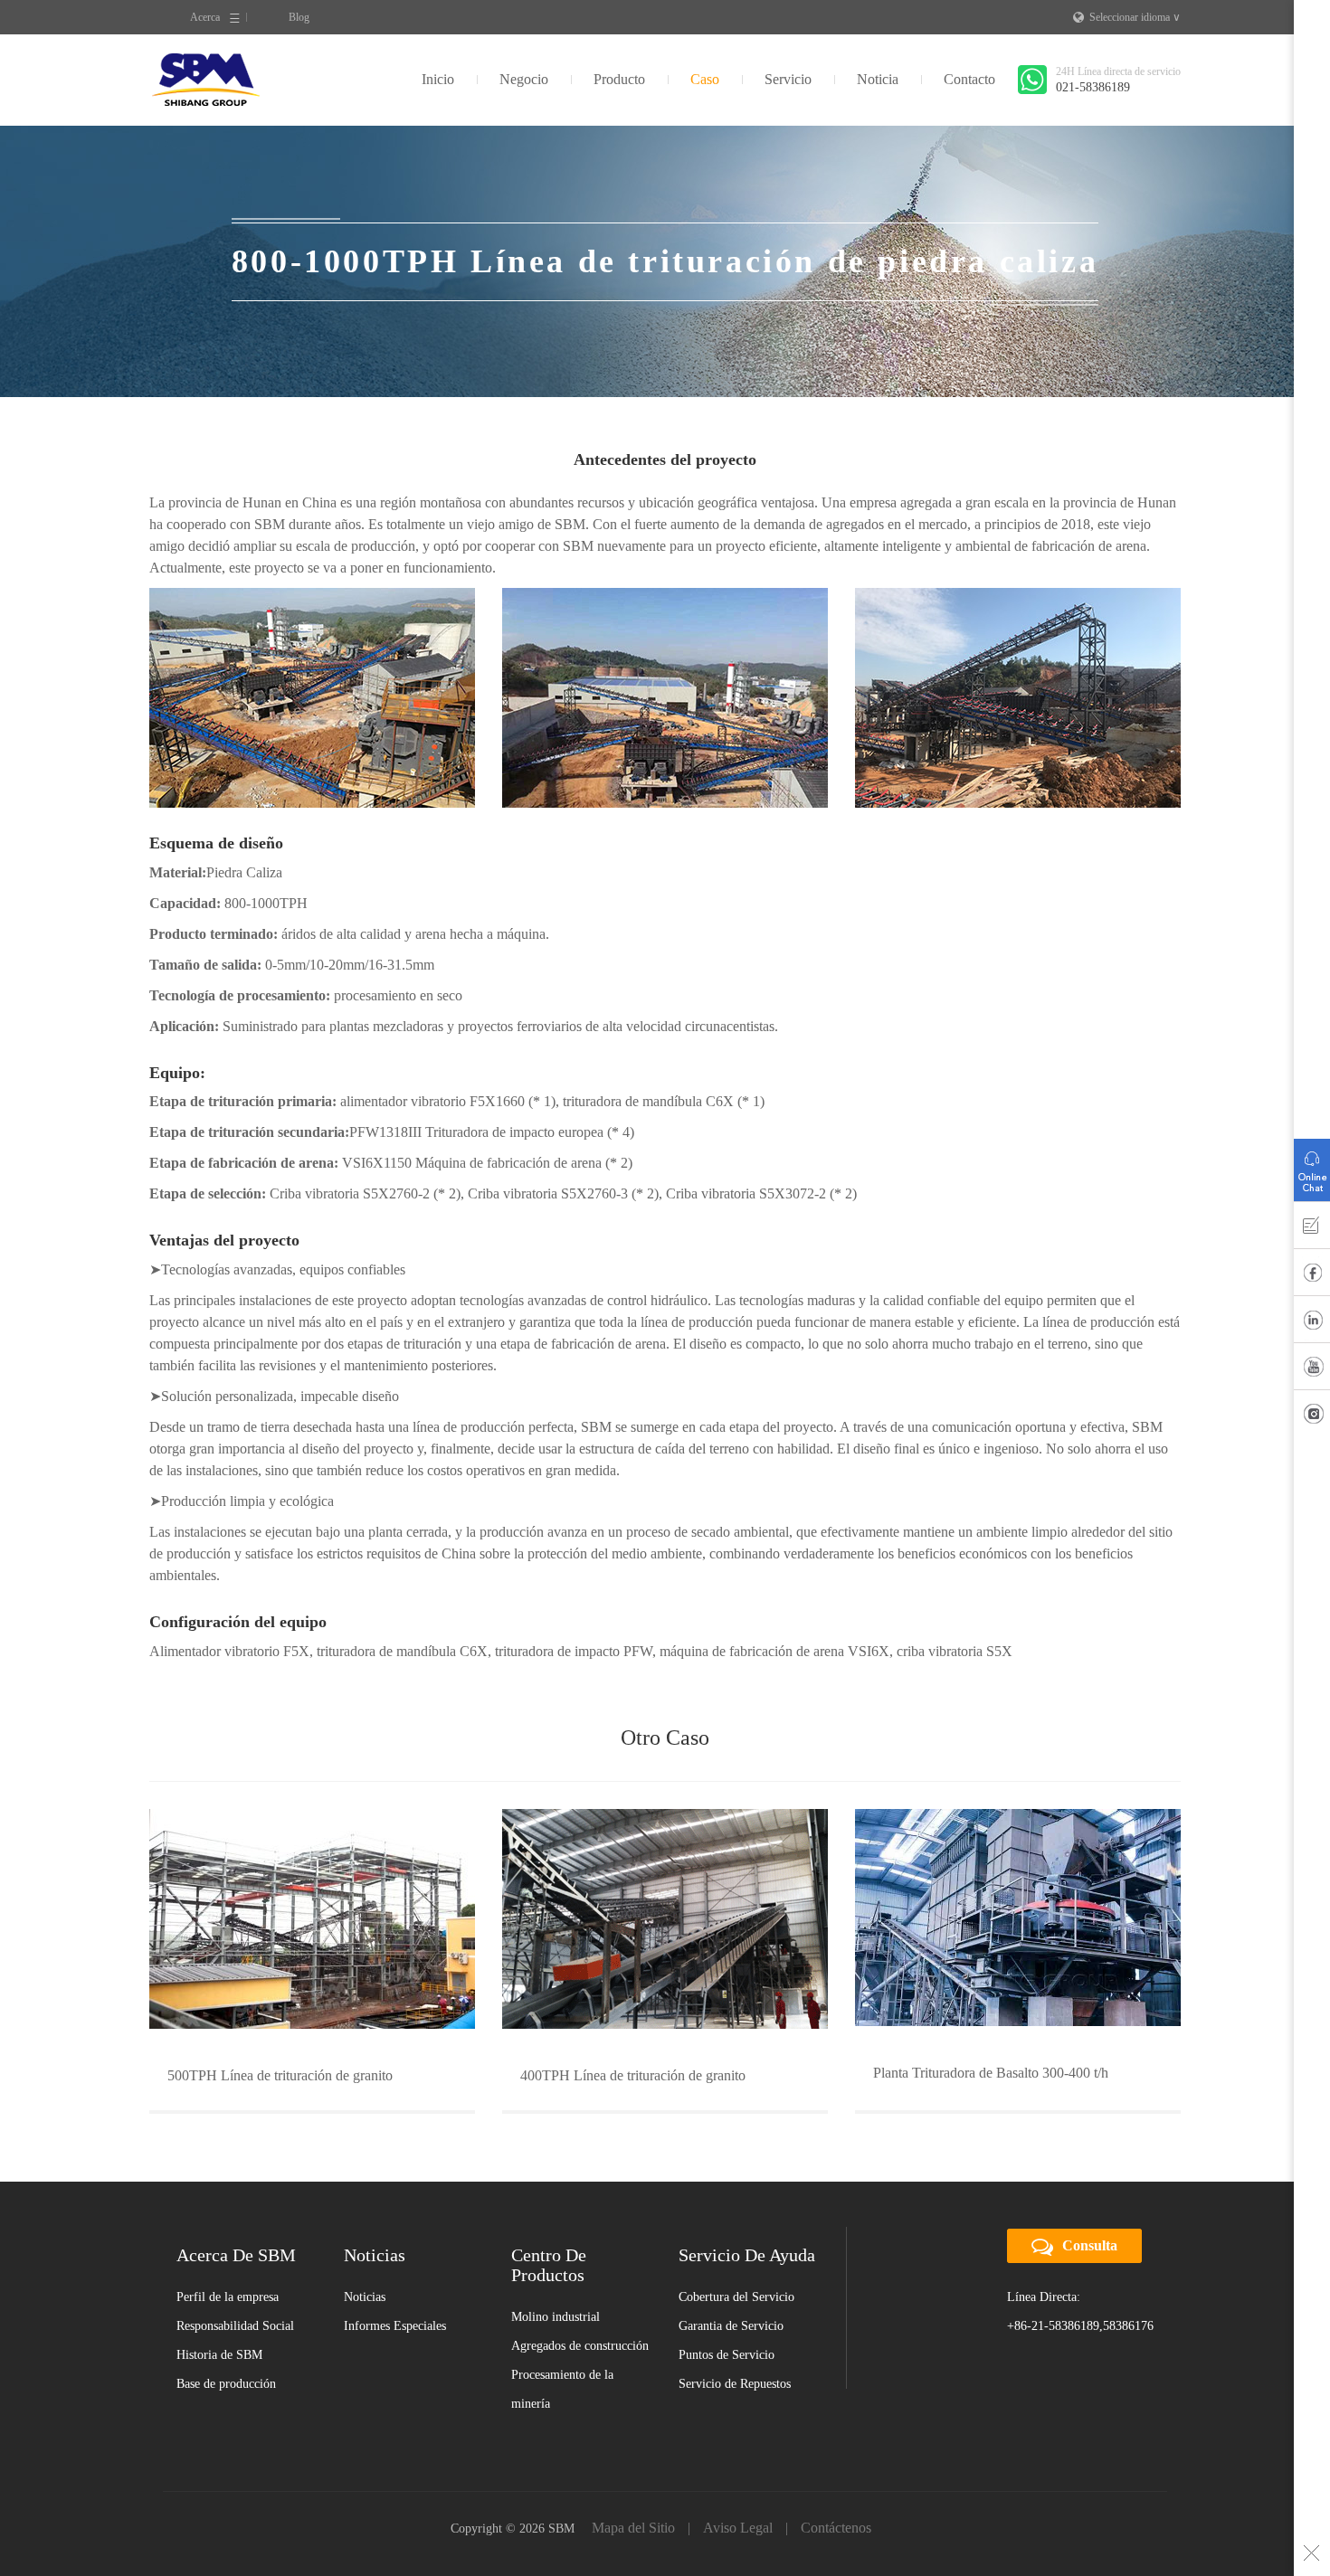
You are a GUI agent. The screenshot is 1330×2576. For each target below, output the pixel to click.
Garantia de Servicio (731, 2326)
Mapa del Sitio (633, 2528)
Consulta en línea (1312, 1166)
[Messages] (1312, 1229)
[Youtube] (1312, 1370)
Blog (299, 17)
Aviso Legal (738, 2528)
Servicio (788, 79)
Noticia (878, 79)
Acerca (205, 17)
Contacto (969, 79)
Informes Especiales (395, 2326)
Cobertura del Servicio (736, 2297)
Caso (705, 79)
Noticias (365, 2297)
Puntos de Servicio (727, 2355)
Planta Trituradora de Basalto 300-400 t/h (991, 2073)
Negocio (524, 79)
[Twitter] (1312, 1417)
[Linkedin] (1312, 1323)
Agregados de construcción (580, 2346)
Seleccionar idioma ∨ (1135, 17)
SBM (206, 80)
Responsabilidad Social (235, 2326)
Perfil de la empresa (228, 2297)
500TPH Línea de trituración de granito (280, 2075)
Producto (619, 79)
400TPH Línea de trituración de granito (633, 2075)
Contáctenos (836, 2528)
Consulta (1090, 2245)
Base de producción (226, 2384)
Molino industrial (556, 2317)
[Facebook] (1312, 1276)
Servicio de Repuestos (735, 2384)
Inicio (438, 79)
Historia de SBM (219, 2355)
